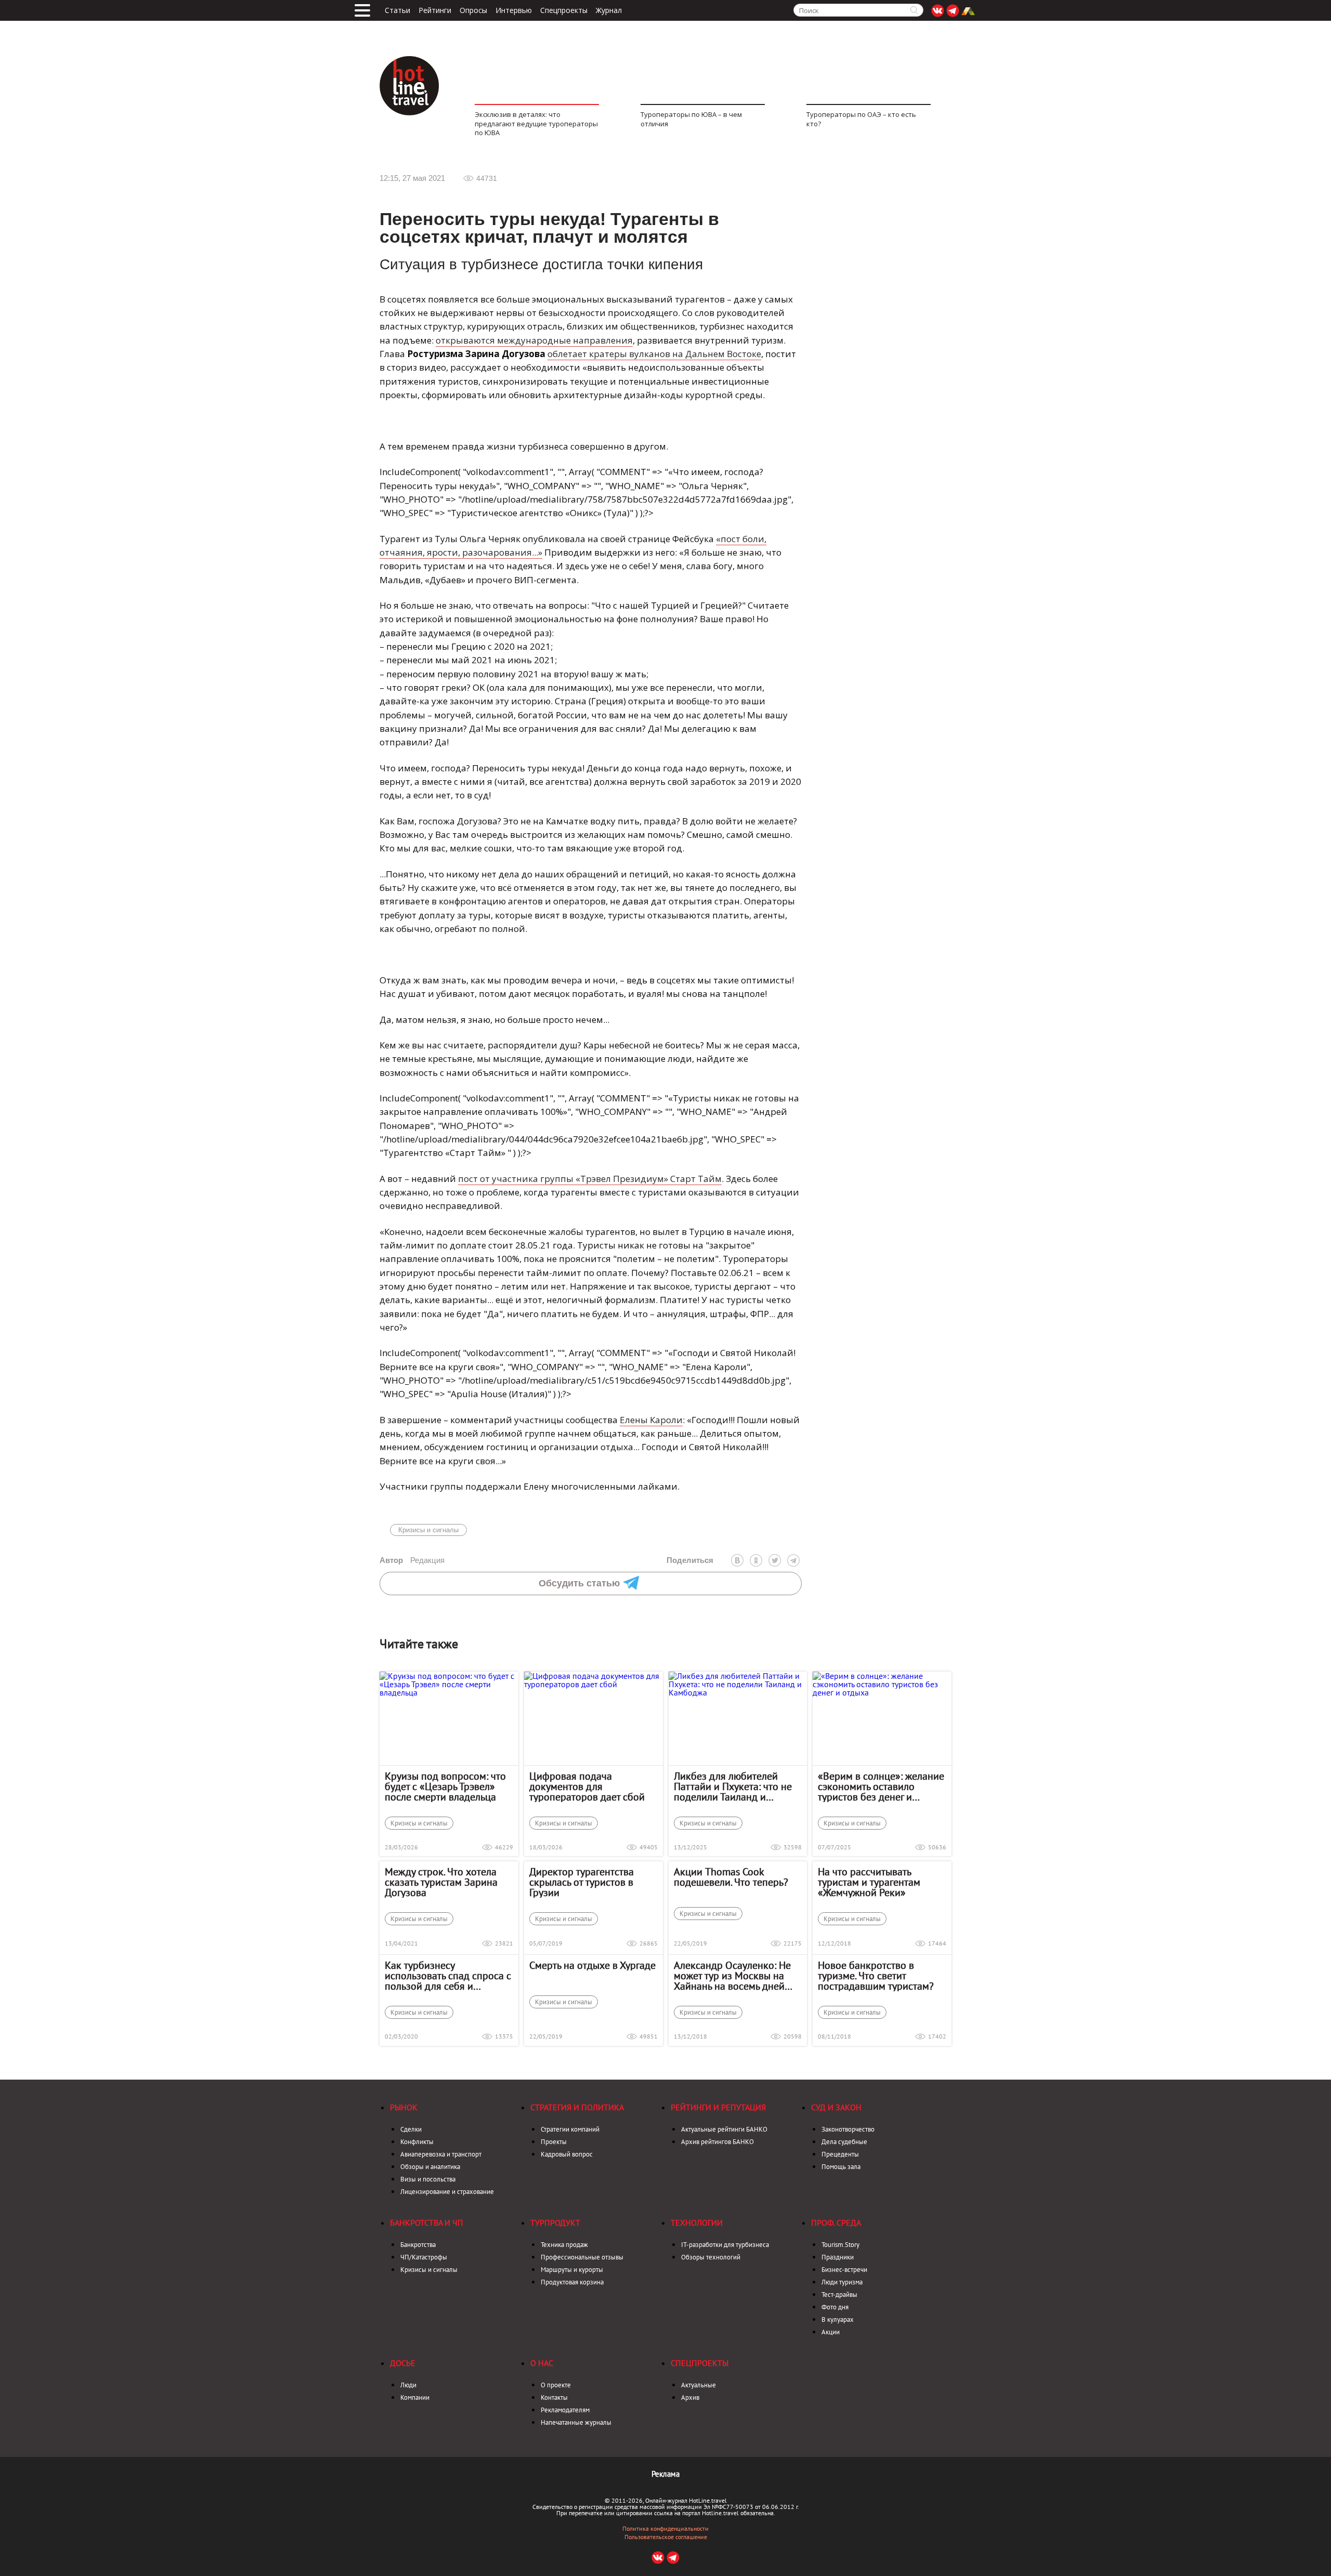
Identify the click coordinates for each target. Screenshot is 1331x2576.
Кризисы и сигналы (428, 1530)
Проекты (554, 2142)
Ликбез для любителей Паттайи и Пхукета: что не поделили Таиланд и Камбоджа (733, 1786)
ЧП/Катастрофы (424, 2257)
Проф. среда (836, 2223)
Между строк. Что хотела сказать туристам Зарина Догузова (441, 1882)
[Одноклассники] (756, 1560)
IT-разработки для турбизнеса (725, 2245)
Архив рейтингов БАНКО (717, 2142)
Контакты (554, 2397)
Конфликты (417, 2142)
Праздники (838, 2257)
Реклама (665, 2474)
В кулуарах (838, 2319)
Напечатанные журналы (576, 2422)
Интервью (514, 10)
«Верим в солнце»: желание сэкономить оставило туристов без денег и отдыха (881, 1786)
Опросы (473, 10)
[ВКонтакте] (737, 1560)
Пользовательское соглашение (666, 2537)
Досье (403, 2363)
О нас (542, 2363)
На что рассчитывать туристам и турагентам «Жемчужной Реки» (869, 1882)
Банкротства (418, 2245)
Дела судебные (844, 2142)
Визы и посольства (428, 2179)
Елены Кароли (651, 1420)
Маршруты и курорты (572, 2270)
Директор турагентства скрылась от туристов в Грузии (582, 1882)
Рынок (404, 2107)
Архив (690, 2397)
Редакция (412, 1560)
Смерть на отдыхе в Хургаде (592, 1965)
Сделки (411, 2129)
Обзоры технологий (711, 2257)
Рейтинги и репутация (718, 2107)
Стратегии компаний (570, 2129)
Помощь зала (841, 2167)
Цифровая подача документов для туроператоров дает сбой (587, 1786)
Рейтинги (435, 10)
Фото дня (835, 2307)
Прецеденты (840, 2154)
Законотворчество (848, 2129)
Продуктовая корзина (572, 2282)
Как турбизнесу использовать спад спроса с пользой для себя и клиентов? (448, 1976)
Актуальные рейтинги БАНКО (724, 2129)
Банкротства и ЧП (427, 2223)
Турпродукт (555, 2223)
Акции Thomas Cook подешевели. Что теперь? (731, 1877)
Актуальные (699, 2385)
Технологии (697, 2223)
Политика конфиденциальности (665, 2529)
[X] (775, 1560)
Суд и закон (836, 2107)
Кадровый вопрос (567, 2154)
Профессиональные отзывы (582, 2257)
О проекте (556, 2385)
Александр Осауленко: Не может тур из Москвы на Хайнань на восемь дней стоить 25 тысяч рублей (732, 1976)
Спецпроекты (564, 10)
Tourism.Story (840, 2245)
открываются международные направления (534, 340)
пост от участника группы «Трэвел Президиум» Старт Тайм (590, 1179)
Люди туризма (842, 2282)
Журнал (609, 10)
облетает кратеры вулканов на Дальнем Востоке (654, 354)
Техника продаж (564, 2245)
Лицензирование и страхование (447, 2192)
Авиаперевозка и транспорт (441, 2154)
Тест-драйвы (839, 2295)
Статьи (397, 10)
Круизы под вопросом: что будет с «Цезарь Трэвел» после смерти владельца (445, 1786)
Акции (831, 2332)
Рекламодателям (565, 2410)
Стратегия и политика (577, 2107)
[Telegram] (793, 1560)
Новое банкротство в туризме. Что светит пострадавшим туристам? (876, 1976)
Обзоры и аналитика (430, 2167)
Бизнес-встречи (844, 2270)
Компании (415, 2397)
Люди (408, 2385)
